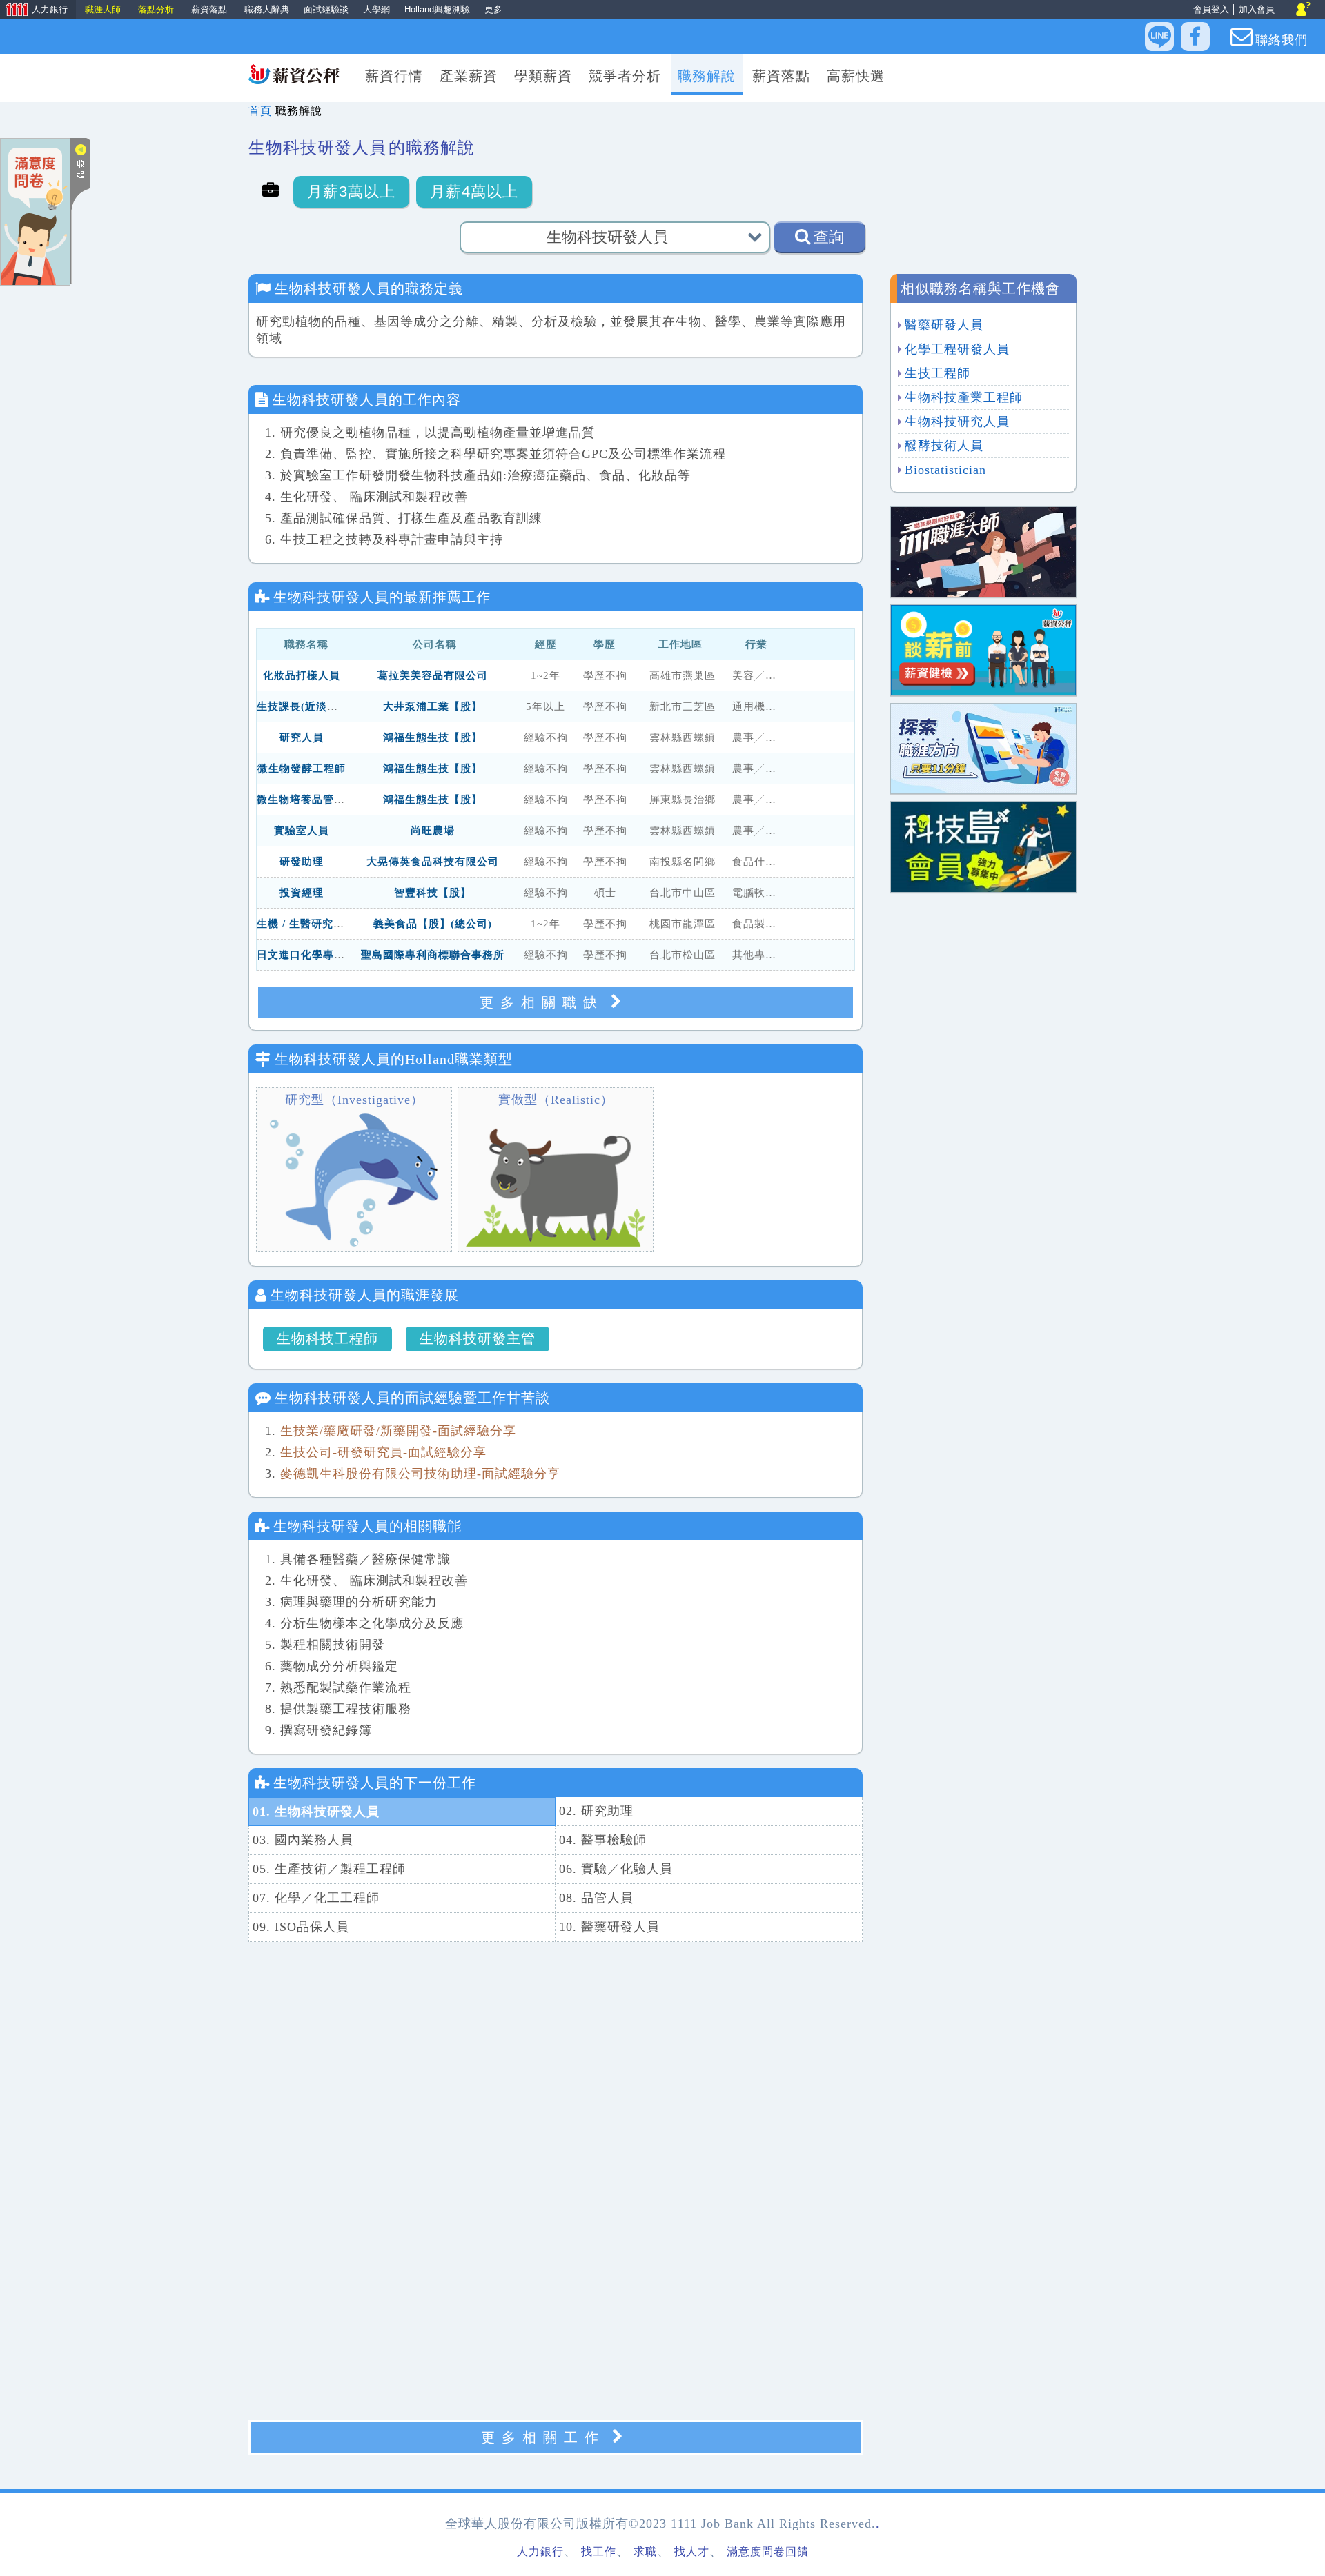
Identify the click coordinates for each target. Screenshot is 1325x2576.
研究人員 (302, 737)
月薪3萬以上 (351, 191)
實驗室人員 (302, 831)
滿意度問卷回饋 (768, 2552)
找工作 (599, 2552)
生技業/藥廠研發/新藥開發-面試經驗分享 (398, 1431)
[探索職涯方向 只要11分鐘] (983, 747)
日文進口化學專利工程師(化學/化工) (345, 955)
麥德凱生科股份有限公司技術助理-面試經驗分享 (420, 1474)
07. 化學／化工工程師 (316, 1898)
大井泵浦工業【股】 (433, 706)
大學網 (376, 9)
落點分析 (156, 9)
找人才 (692, 2552)
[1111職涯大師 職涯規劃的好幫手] (983, 551)
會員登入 (1211, 9)
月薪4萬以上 (474, 191)
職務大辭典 (267, 9)
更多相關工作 (543, 2437)
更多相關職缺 (542, 1002)
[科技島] (983, 845)
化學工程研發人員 (957, 349)
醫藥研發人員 (944, 325)
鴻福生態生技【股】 (433, 737)
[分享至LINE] (1159, 37)
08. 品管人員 (596, 1898)
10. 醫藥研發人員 (609, 1927)
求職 (645, 2552)
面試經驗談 (326, 9)
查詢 (829, 237)
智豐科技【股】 (433, 893)
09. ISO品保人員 (301, 1927)
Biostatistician (945, 470)
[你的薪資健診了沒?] (983, 649)
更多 (493, 9)
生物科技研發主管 (478, 1338)
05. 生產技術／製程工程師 (329, 1869)
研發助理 (302, 862)
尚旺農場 (433, 831)
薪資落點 (209, 9)
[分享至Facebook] (1195, 37)
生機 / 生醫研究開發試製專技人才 (339, 924)
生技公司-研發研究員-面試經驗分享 (383, 1452)
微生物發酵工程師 (302, 769)
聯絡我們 (1282, 40)
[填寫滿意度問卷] (35, 211)
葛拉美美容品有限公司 (433, 675)
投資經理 (302, 893)
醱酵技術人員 (944, 446)
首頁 (260, 111)
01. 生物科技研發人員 (316, 1812)
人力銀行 (34, 11)
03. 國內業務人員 (303, 1840)
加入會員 (1257, 9)
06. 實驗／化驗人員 (616, 1869)
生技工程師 (938, 373)
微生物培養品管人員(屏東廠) (327, 800)
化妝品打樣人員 (302, 675)
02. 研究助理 (596, 1811)
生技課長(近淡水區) (305, 706)
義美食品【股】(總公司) (433, 924)
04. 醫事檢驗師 (603, 1840)
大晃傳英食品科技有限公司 (433, 862)
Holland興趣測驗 (437, 9)
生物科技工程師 (327, 1338)
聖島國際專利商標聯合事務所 (433, 955)
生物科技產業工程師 (964, 397)
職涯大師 (103, 9)
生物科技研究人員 (957, 422)
